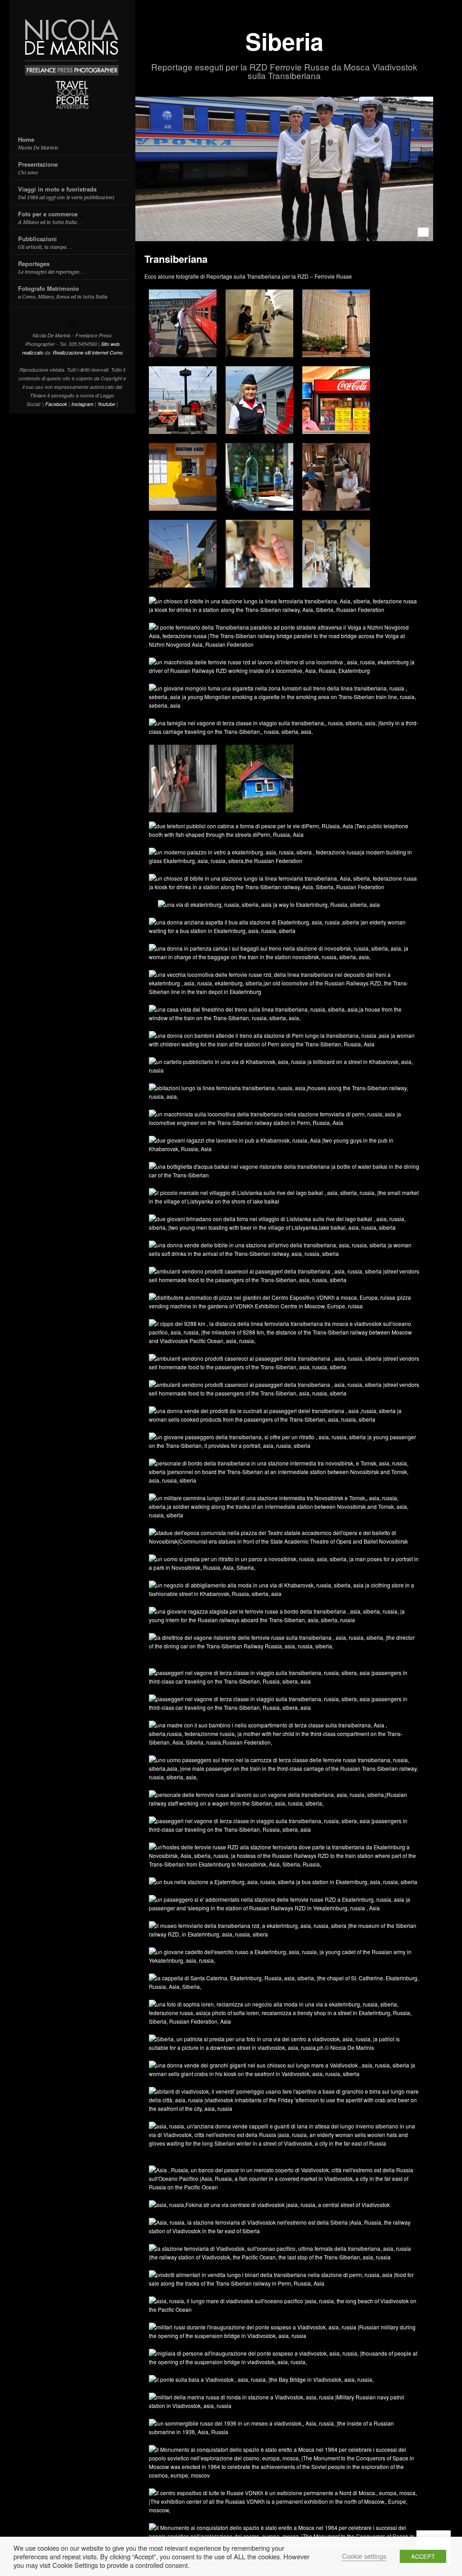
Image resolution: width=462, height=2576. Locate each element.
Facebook (56, 404)
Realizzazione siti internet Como (88, 352)
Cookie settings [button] (364, 2556)
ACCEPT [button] (423, 2556)
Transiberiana (176, 259)
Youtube (106, 404)
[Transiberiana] (284, 169)
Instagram (82, 404)
